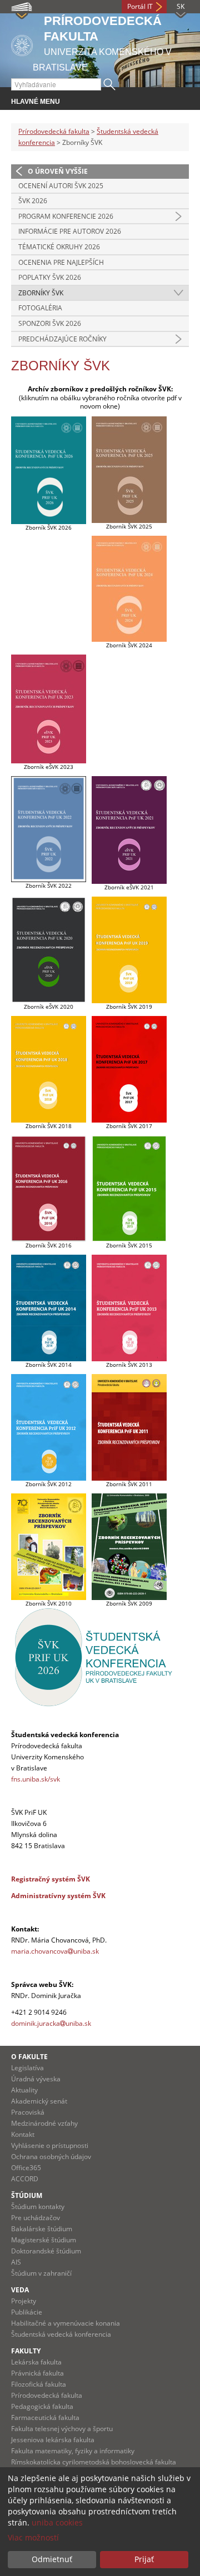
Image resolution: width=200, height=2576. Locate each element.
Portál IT (140, 6)
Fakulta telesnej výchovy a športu (62, 2429)
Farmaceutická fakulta (45, 2417)
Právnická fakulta (37, 2373)
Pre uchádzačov (36, 2218)
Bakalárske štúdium (42, 2229)
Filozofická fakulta (39, 2384)
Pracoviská (28, 2112)
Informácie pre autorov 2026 (70, 231)
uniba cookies (57, 2522)
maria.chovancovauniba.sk (55, 1951)
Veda (20, 2290)
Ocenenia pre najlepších (61, 262)
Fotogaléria (40, 308)
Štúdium (27, 2195)
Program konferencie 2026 (66, 216)
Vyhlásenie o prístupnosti (50, 2145)
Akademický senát (39, 2101)
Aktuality (24, 2090)
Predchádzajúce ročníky (62, 339)
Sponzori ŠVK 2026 (50, 323)
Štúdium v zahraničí (41, 2273)
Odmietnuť (52, 2559)
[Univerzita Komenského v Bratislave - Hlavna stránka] (22, 44)
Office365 (26, 2168)
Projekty (24, 2301)
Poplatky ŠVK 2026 (50, 277)
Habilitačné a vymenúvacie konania (66, 2323)
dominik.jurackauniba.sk (52, 2023)
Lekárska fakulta (36, 2362)
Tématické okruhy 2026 (59, 247)
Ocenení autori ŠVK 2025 (61, 186)
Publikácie (27, 2312)
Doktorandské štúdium (46, 2251)
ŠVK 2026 (33, 201)
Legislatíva (27, 2068)
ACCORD (25, 2179)
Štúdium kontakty (38, 2207)
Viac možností (33, 2537)
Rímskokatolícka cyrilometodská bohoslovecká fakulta (94, 2462)
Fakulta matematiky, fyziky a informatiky (73, 2451)
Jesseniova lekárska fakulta (53, 2440)
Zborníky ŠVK (41, 293)
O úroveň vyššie (58, 171)
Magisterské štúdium (44, 2240)
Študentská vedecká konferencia (61, 2334)
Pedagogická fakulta (42, 2406)
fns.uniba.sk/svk (36, 1779)
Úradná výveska (36, 2079)
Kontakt (23, 2134)
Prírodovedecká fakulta (54, 131)
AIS (16, 2262)
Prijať (144, 2559)
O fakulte (29, 2057)
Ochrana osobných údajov (51, 2157)
